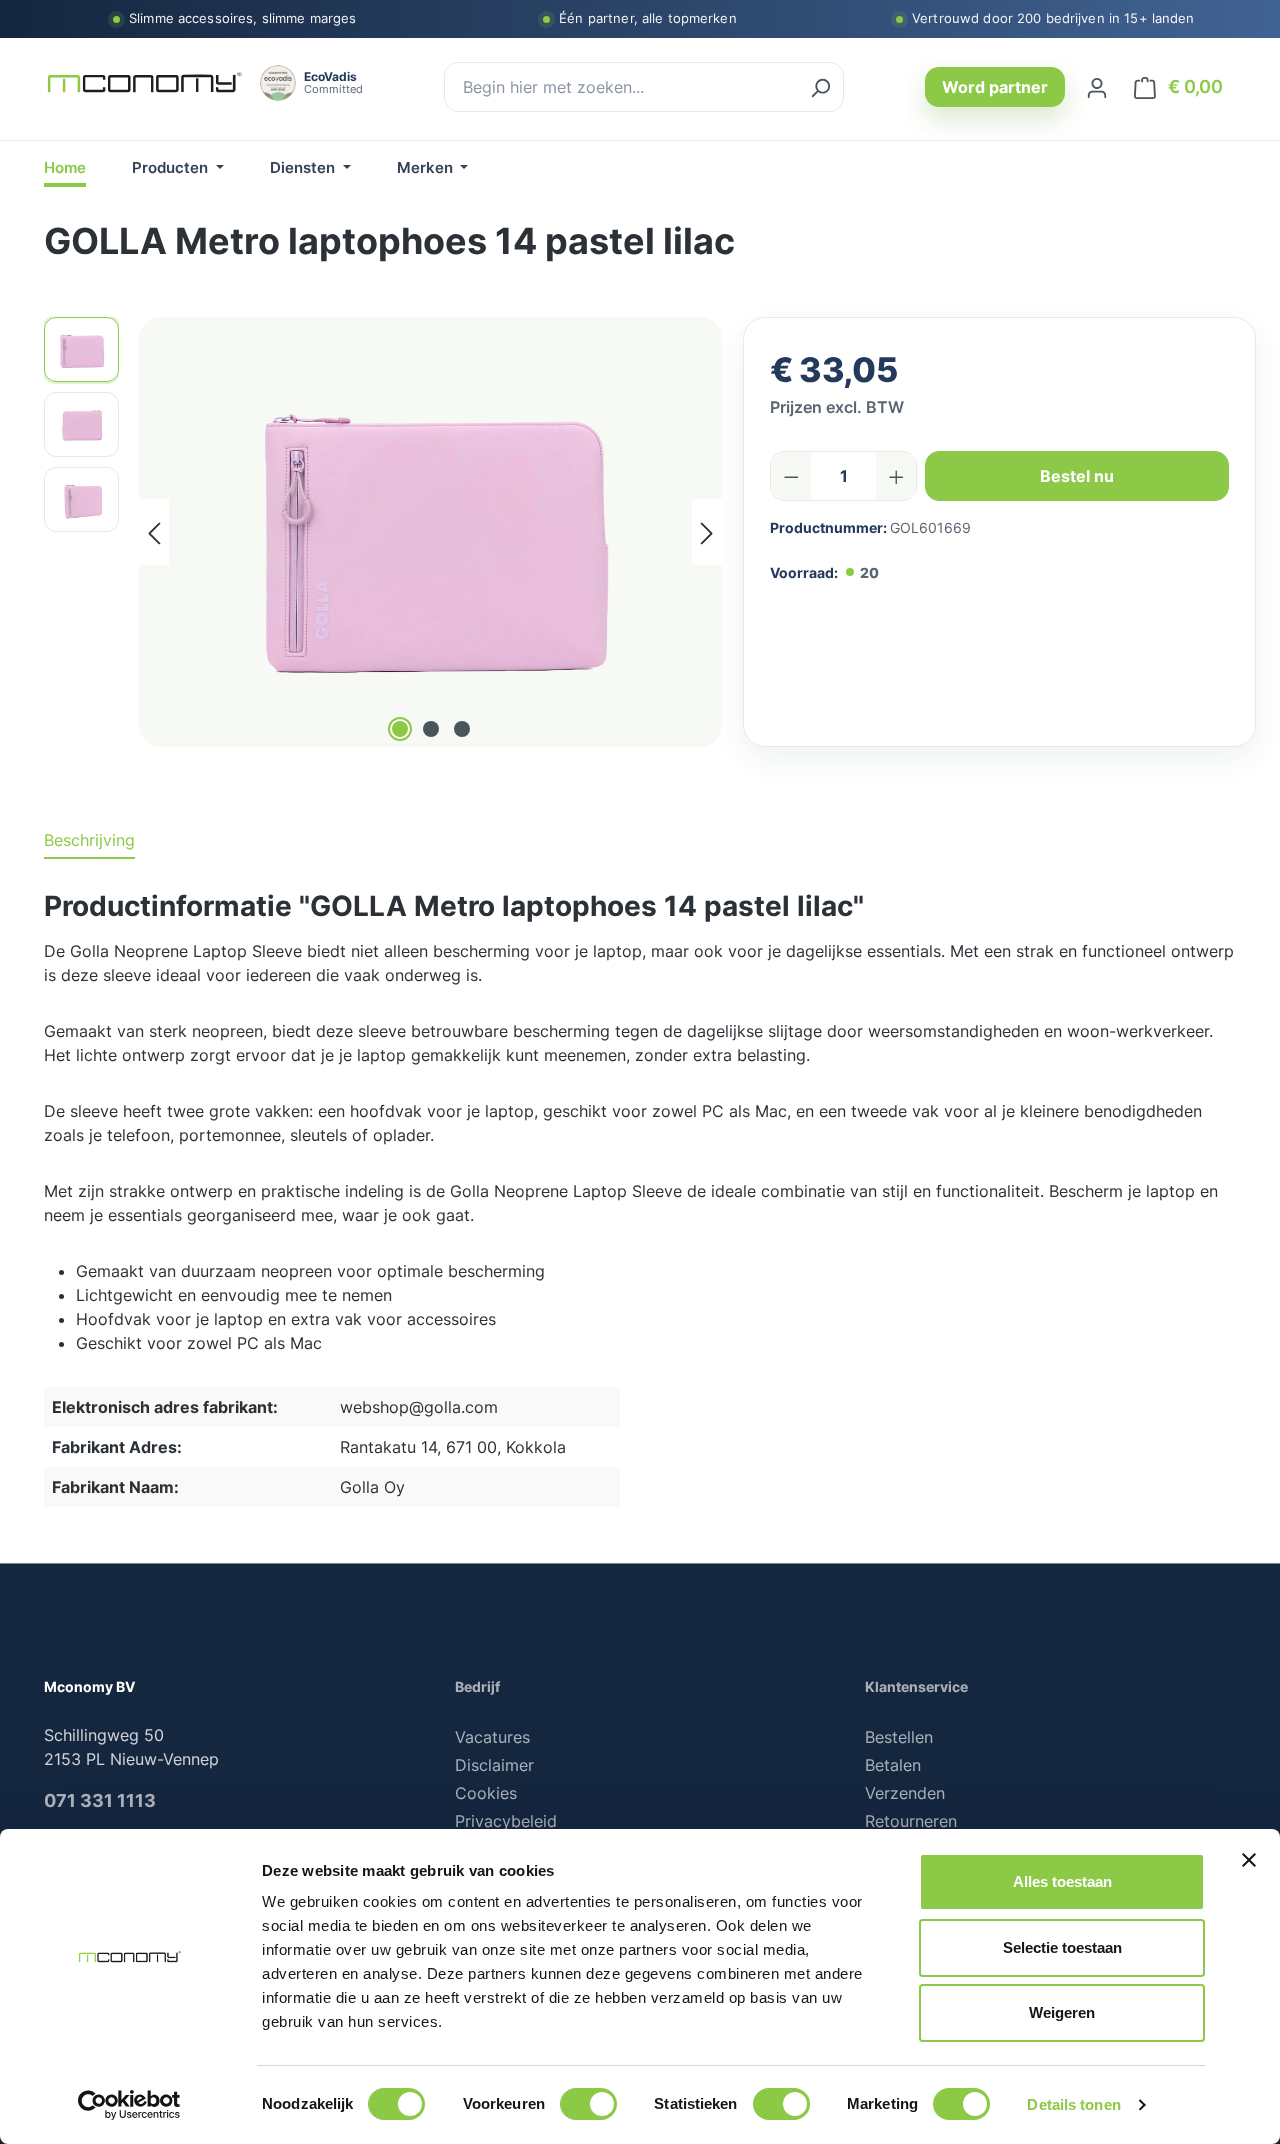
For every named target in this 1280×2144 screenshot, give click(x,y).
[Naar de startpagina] (144, 83)
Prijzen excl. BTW (837, 407)
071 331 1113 (100, 1800)
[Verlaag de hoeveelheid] (791, 476)
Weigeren (1062, 2012)
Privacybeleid (506, 1821)
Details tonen (1073, 2104)
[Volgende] (707, 531)
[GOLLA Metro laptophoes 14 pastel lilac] (431, 532)
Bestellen (899, 1737)
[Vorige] (154, 531)
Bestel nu (1077, 476)
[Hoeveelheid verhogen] (896, 476)
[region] (383, 532)
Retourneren (911, 1821)
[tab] (89, 841)
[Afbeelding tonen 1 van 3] (400, 729)
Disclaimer (494, 1765)
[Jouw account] (1097, 87)
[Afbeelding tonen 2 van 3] (431, 729)
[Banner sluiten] (1249, 1860)
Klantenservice (916, 1686)
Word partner (995, 87)
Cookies (486, 1793)
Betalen (893, 1765)
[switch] (588, 2104)
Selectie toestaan (1062, 1947)
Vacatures (492, 1737)
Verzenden (905, 1793)
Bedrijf (477, 1686)
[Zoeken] (820, 87)
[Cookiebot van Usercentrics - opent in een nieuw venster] (129, 2105)
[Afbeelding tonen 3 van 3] (462, 729)
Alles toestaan (1062, 1881)
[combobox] (621, 87)
